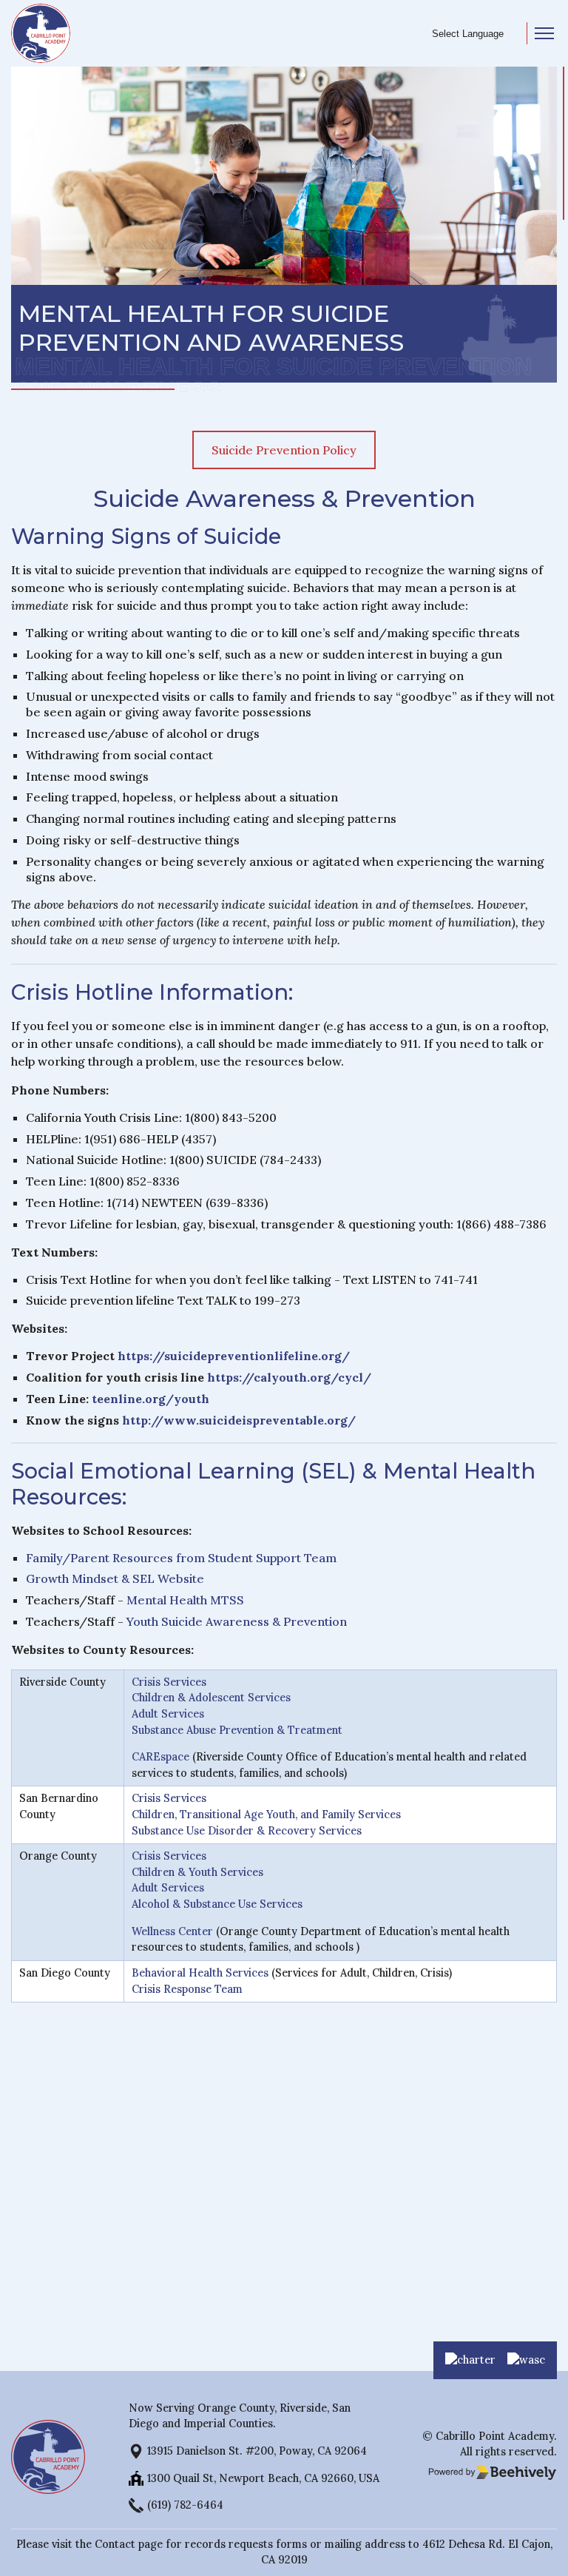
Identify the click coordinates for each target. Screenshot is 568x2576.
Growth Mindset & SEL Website (115, 1578)
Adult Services (168, 1714)
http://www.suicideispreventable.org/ (239, 1420)
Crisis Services (169, 1682)
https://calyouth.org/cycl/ (289, 1377)
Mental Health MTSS (185, 1600)
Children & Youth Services (197, 1872)
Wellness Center (172, 1931)
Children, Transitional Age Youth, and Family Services (266, 1815)
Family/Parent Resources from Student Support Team (181, 1558)
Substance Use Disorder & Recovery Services (247, 1831)
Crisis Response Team (187, 1989)
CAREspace (160, 1757)
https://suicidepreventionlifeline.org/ (234, 1356)
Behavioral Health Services (200, 1973)
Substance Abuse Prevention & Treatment (237, 1730)
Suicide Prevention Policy (284, 450)
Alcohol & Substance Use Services (217, 1904)
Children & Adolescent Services (211, 1698)
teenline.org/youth (151, 1399)
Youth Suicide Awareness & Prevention (237, 1621)
